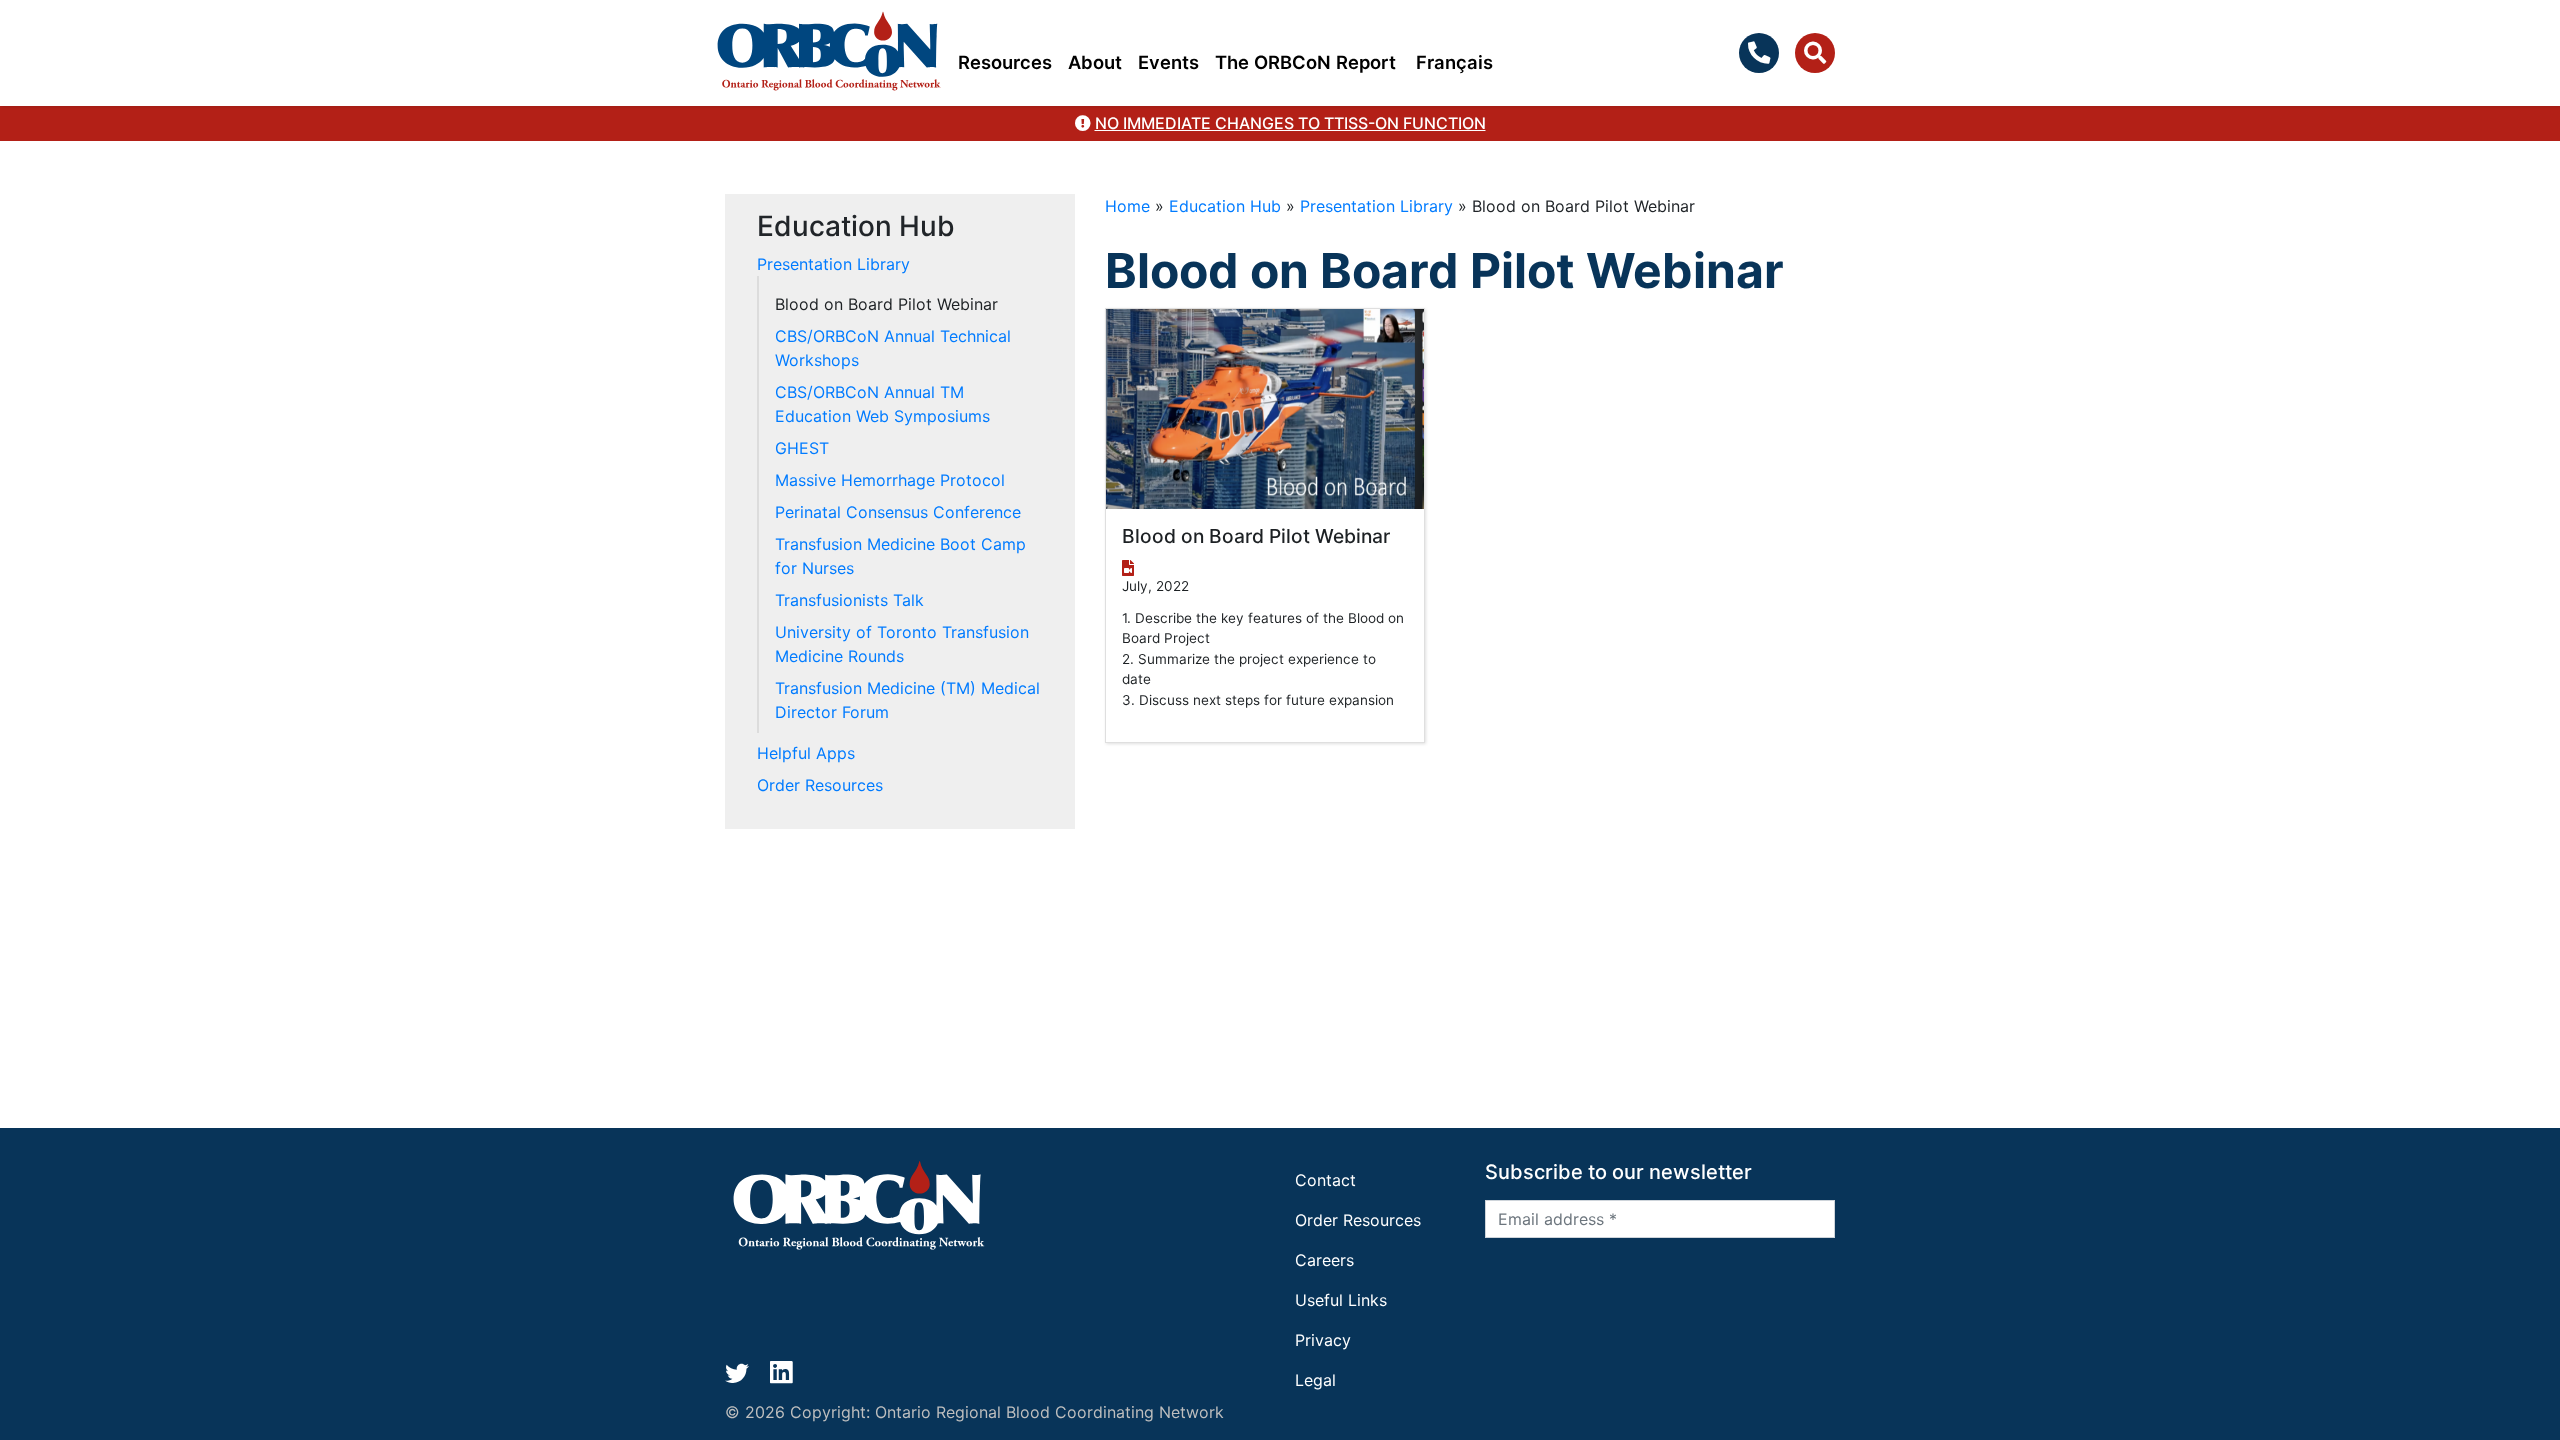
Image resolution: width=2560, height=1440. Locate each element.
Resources (1005, 62)
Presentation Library (1376, 206)
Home (1127, 206)
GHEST (802, 448)
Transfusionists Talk (849, 600)
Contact (1325, 1180)
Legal (1315, 1380)
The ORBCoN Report (1305, 62)
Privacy (1323, 1340)
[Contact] (1763, 53)
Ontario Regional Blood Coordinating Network (1049, 1412)
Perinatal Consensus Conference (898, 512)
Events (1168, 62)
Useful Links (1341, 1300)
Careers (1324, 1260)
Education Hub (1225, 206)
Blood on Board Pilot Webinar (886, 304)
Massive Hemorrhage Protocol (890, 480)
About (1095, 62)
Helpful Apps (806, 753)
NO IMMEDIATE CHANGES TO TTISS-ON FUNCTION (1290, 123)
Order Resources (820, 785)
